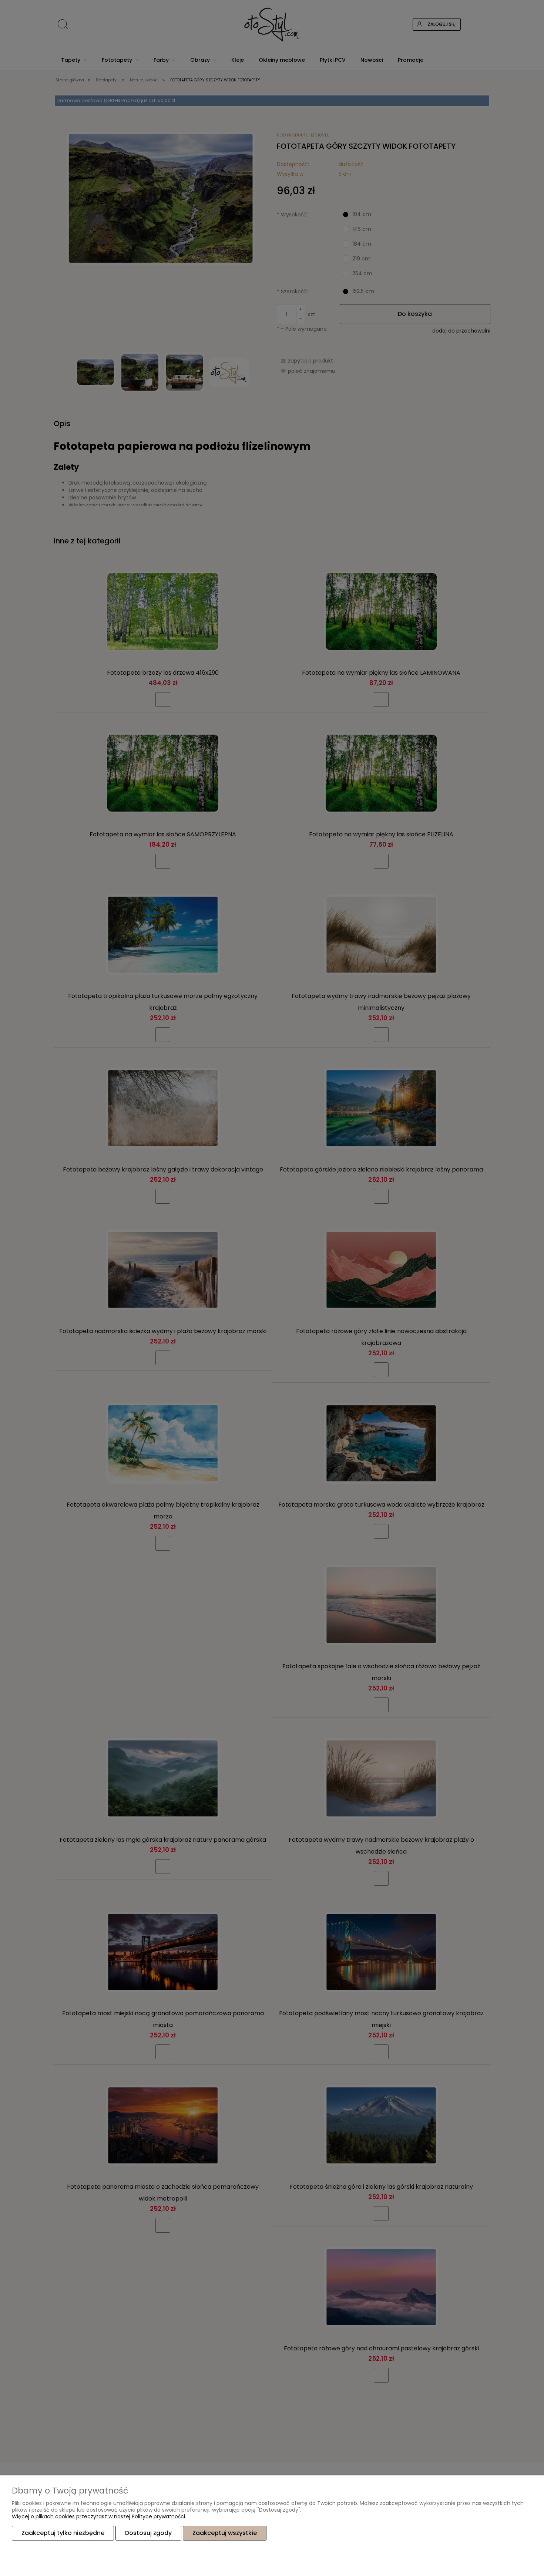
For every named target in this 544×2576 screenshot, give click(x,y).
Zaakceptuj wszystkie (225, 2533)
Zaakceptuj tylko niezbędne (63, 2533)
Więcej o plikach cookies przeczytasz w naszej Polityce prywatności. (99, 2516)
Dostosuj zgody (148, 2533)
